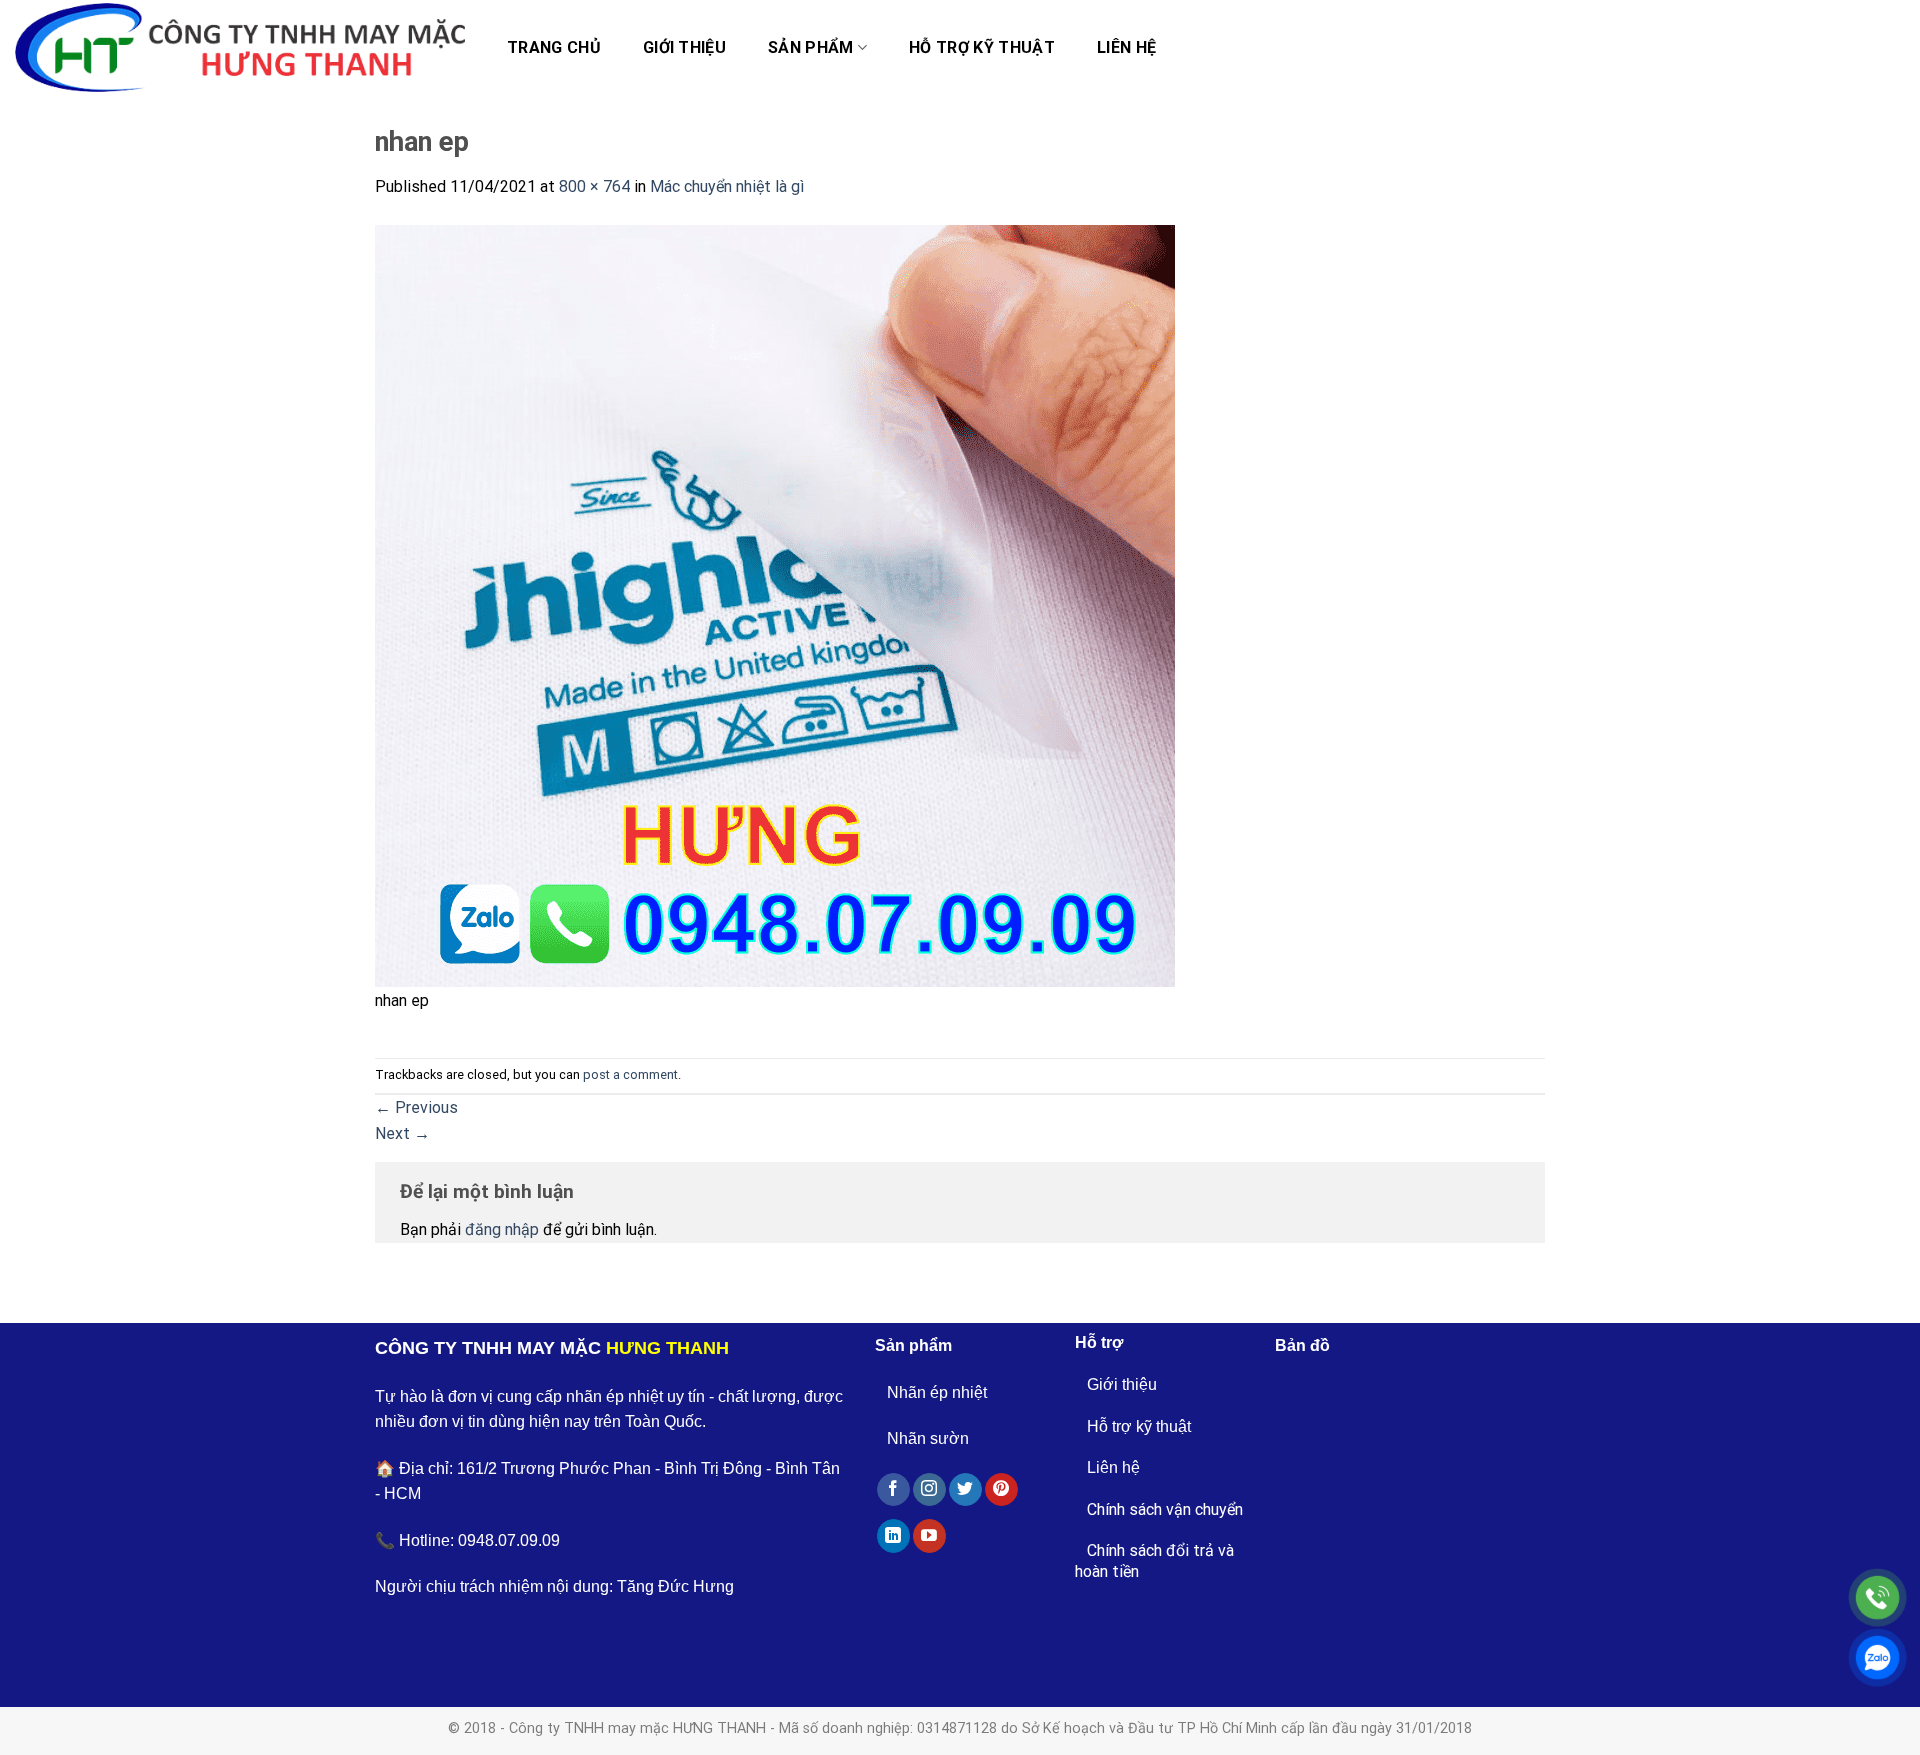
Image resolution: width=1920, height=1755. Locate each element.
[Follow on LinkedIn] (893, 1536)
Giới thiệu (684, 47)
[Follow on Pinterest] (1001, 1490)
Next (402, 1133)
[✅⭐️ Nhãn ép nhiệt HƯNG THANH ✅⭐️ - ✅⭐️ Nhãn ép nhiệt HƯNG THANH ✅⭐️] (240, 48)
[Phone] (1877, 1597)
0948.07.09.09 (509, 1540)
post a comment (630, 1074)
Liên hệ (1126, 47)
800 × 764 (594, 186)
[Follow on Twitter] (965, 1490)
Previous (416, 1107)
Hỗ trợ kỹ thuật (982, 47)
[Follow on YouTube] (929, 1536)
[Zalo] (1877, 1657)
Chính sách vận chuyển (1165, 1509)
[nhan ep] (775, 604)
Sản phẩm (811, 47)
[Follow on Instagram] (929, 1490)
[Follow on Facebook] (893, 1490)
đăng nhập (502, 1229)
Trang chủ (554, 47)
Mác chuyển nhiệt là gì (727, 186)
